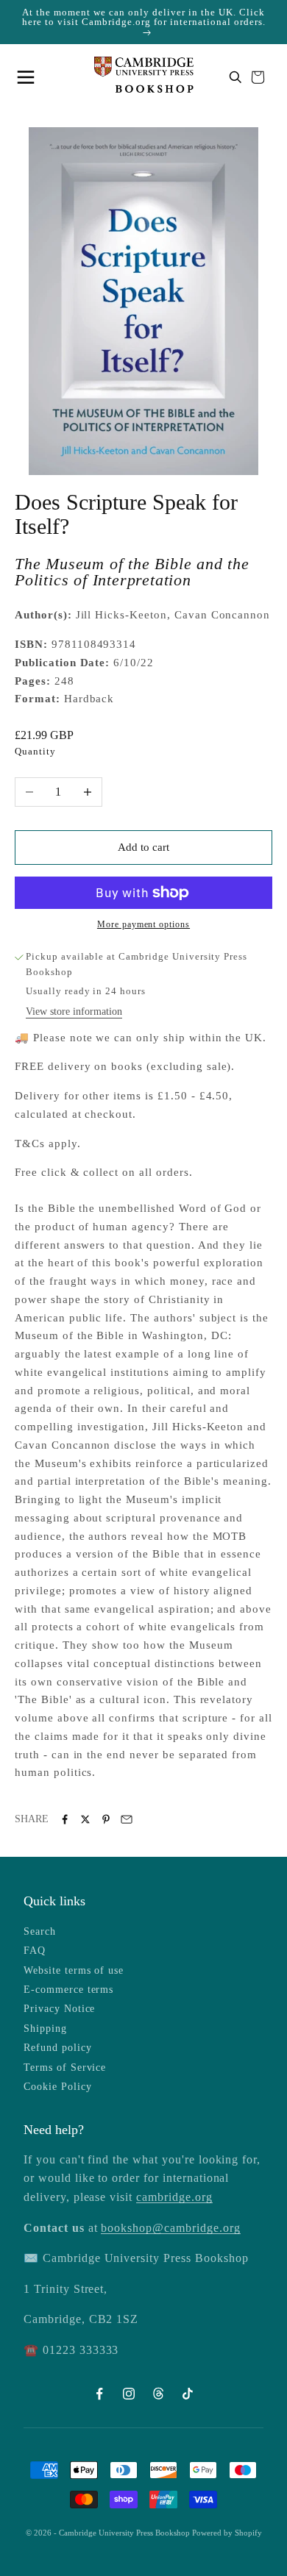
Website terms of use (74, 1970)
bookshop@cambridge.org (170, 2228)
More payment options (143, 924)
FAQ (35, 1951)
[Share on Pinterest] (106, 1819)
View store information (74, 1012)
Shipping (45, 2029)
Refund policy (57, 2048)
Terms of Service (65, 2067)
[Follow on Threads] (158, 2394)
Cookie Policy (57, 2087)
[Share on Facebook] (65, 1819)
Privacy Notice (59, 2009)
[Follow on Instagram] (129, 2394)
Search (40, 1931)
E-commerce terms (68, 1990)
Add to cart (143, 847)
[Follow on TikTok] (188, 2394)
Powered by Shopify (227, 2533)
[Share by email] (127, 1819)
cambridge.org (174, 2197)
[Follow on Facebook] (99, 2394)
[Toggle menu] (29, 77)
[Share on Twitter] (85, 1819)
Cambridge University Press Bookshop (125, 2533)
